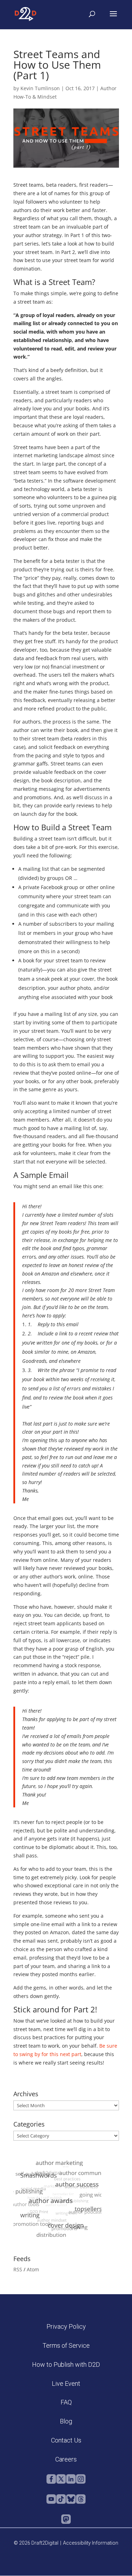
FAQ (66, 2402)
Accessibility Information (91, 2543)
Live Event (66, 2383)
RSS (18, 2269)
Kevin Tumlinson (40, 88)
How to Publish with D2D (66, 2364)
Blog (66, 2421)
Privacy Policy (66, 2326)
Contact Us (66, 2440)
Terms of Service (66, 2345)
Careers (66, 2459)
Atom (33, 2269)
